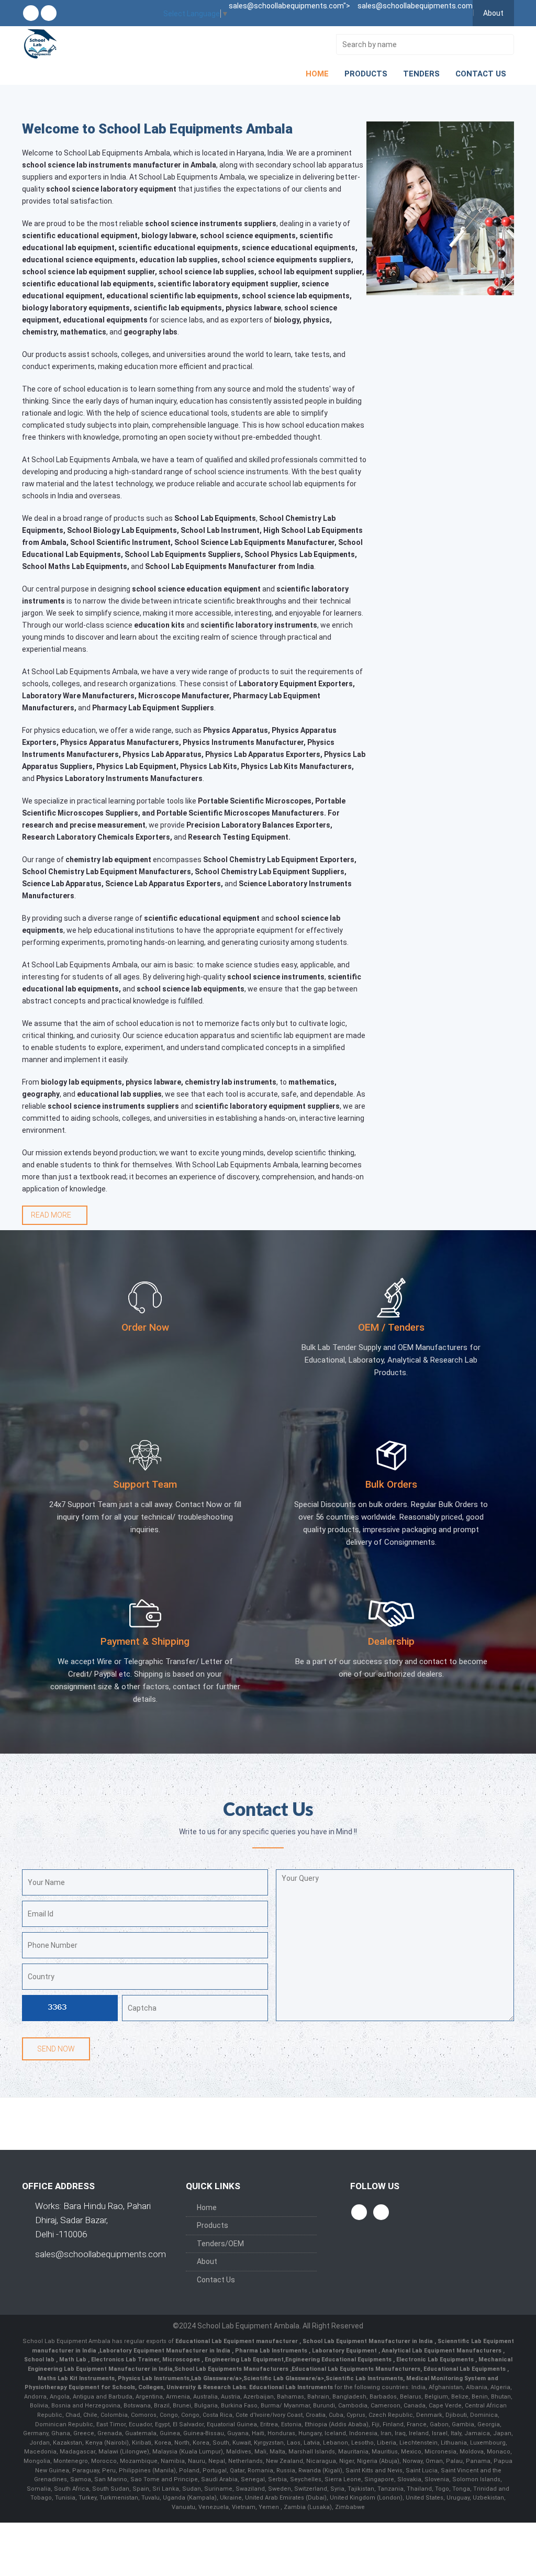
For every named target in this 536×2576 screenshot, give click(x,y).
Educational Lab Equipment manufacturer (237, 2341)
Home (317, 74)
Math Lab (74, 2360)
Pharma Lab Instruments (272, 2351)
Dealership (391, 1641)
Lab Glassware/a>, (217, 2378)
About (493, 13)
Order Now (145, 1327)
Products (366, 74)
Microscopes (182, 2360)
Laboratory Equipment (345, 2351)
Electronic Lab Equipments (435, 2360)
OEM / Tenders (391, 1327)
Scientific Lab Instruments (364, 2378)
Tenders (421, 74)
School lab (40, 2360)
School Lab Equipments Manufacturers (231, 2369)
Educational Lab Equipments (465, 2369)
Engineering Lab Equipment (243, 2360)
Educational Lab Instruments (291, 2387)
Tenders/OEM (220, 2244)
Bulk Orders (391, 1484)
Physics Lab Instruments (154, 2378)
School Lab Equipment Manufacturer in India (368, 2341)
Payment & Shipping (145, 1641)
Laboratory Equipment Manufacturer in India (166, 2351)
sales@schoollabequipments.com (100, 2254)
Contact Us (481, 74)
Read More (52, 1215)
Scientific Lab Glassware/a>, (284, 2378)
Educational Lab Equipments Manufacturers (356, 2369)
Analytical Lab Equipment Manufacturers (442, 2351)
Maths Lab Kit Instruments (76, 2378)
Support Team (145, 1484)
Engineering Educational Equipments (339, 2360)
